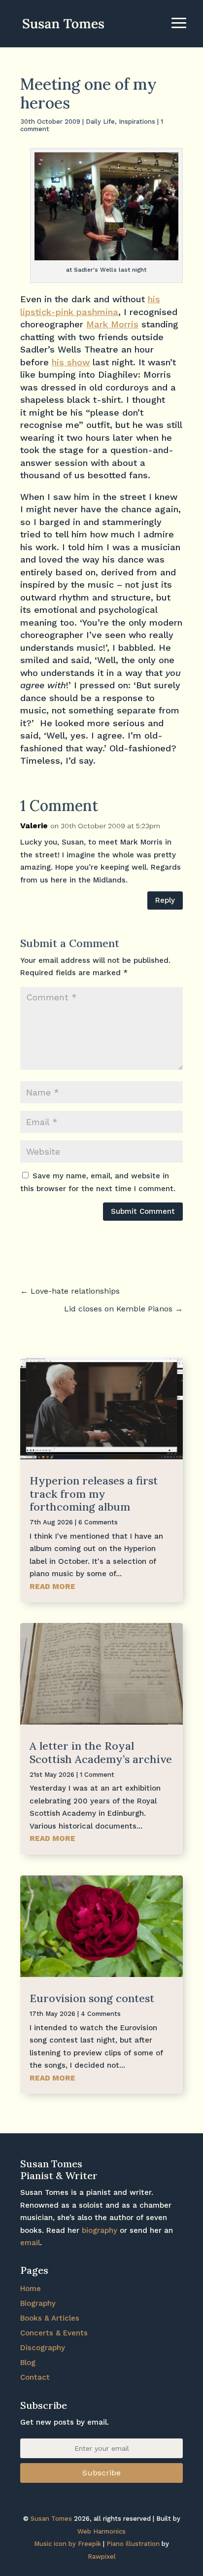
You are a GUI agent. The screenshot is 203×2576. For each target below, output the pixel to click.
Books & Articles (50, 2318)
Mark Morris (112, 324)
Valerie (34, 826)
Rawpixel (102, 2557)
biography (100, 2230)
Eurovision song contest (92, 1998)
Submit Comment (143, 1211)
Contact (35, 2377)
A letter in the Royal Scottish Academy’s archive (101, 1752)
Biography (38, 2303)
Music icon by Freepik (68, 2544)
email (30, 2243)
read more (52, 1587)
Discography (43, 2348)
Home (31, 2289)
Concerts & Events (54, 2333)
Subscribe (101, 2473)
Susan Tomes (51, 2519)
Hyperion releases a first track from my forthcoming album (94, 1494)
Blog (28, 2363)
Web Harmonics (101, 2531)
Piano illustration (133, 2544)
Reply (165, 900)
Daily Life (100, 122)
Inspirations (137, 122)
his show (71, 362)
